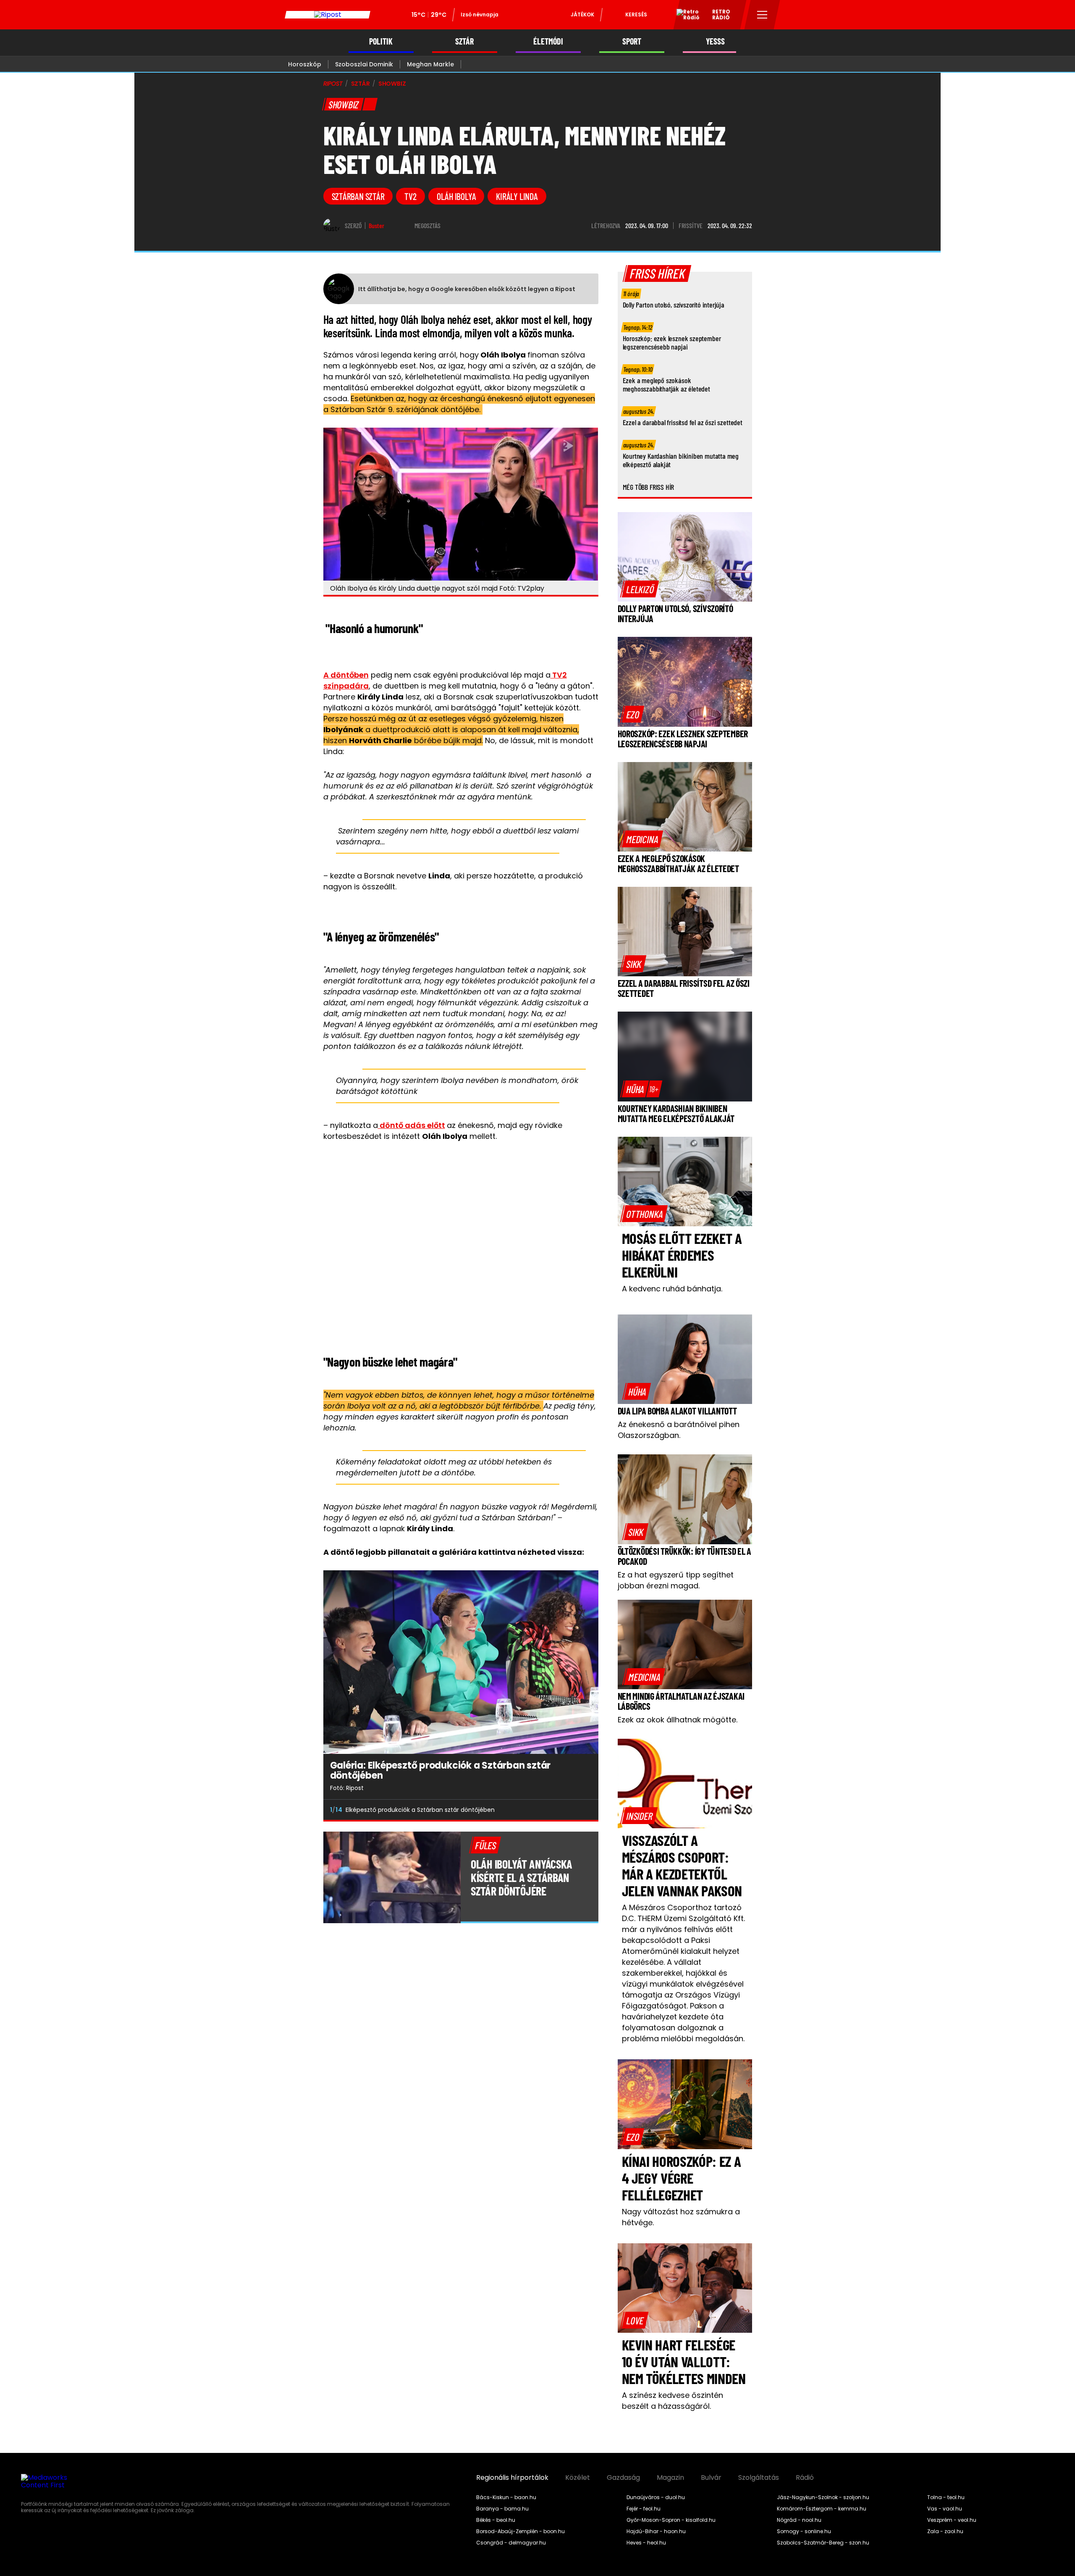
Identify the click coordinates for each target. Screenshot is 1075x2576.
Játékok (582, 14)
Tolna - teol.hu (946, 2497)
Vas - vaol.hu (945, 2509)
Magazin (670, 2478)
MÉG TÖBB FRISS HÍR (649, 487)
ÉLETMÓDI (548, 41)
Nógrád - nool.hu (799, 2520)
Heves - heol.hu (646, 2543)
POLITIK (381, 41)
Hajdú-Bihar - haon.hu (656, 2531)
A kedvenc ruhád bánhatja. (672, 1289)
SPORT (632, 41)
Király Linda (517, 196)
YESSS (715, 41)
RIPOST (333, 84)
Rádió (805, 2478)
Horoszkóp (305, 64)
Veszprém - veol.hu (952, 2520)
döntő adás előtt (412, 1125)
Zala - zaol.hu (945, 2531)
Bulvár (711, 2478)
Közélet (578, 2478)
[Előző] (566, 1810)
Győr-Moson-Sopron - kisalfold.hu (671, 2520)
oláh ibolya (456, 196)
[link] (640, 589)
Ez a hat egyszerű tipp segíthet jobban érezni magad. (676, 1580)
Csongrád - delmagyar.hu (511, 2543)
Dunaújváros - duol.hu (656, 2497)
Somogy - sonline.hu (804, 2531)
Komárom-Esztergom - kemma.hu (822, 2509)
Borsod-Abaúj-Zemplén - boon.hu (520, 2531)
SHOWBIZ (392, 84)
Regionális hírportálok (512, 2478)
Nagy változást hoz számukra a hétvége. (681, 2217)
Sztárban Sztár (358, 196)
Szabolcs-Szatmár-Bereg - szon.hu (823, 2543)
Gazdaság (623, 2478)
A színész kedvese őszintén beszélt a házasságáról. (673, 2401)
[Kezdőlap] (328, 15)
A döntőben (346, 675)
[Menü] (762, 15)
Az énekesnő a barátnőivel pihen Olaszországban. (679, 1430)
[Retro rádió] (685, 16)
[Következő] (585, 1810)
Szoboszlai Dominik (364, 64)
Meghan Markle (430, 64)
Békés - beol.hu (496, 2520)
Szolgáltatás (759, 2478)
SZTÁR (464, 41)
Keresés (636, 14)
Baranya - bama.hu (502, 2509)
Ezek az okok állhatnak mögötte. (678, 1720)
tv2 (410, 196)
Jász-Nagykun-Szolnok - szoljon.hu (823, 2497)
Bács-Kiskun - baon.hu (506, 2497)
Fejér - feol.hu (644, 2509)
